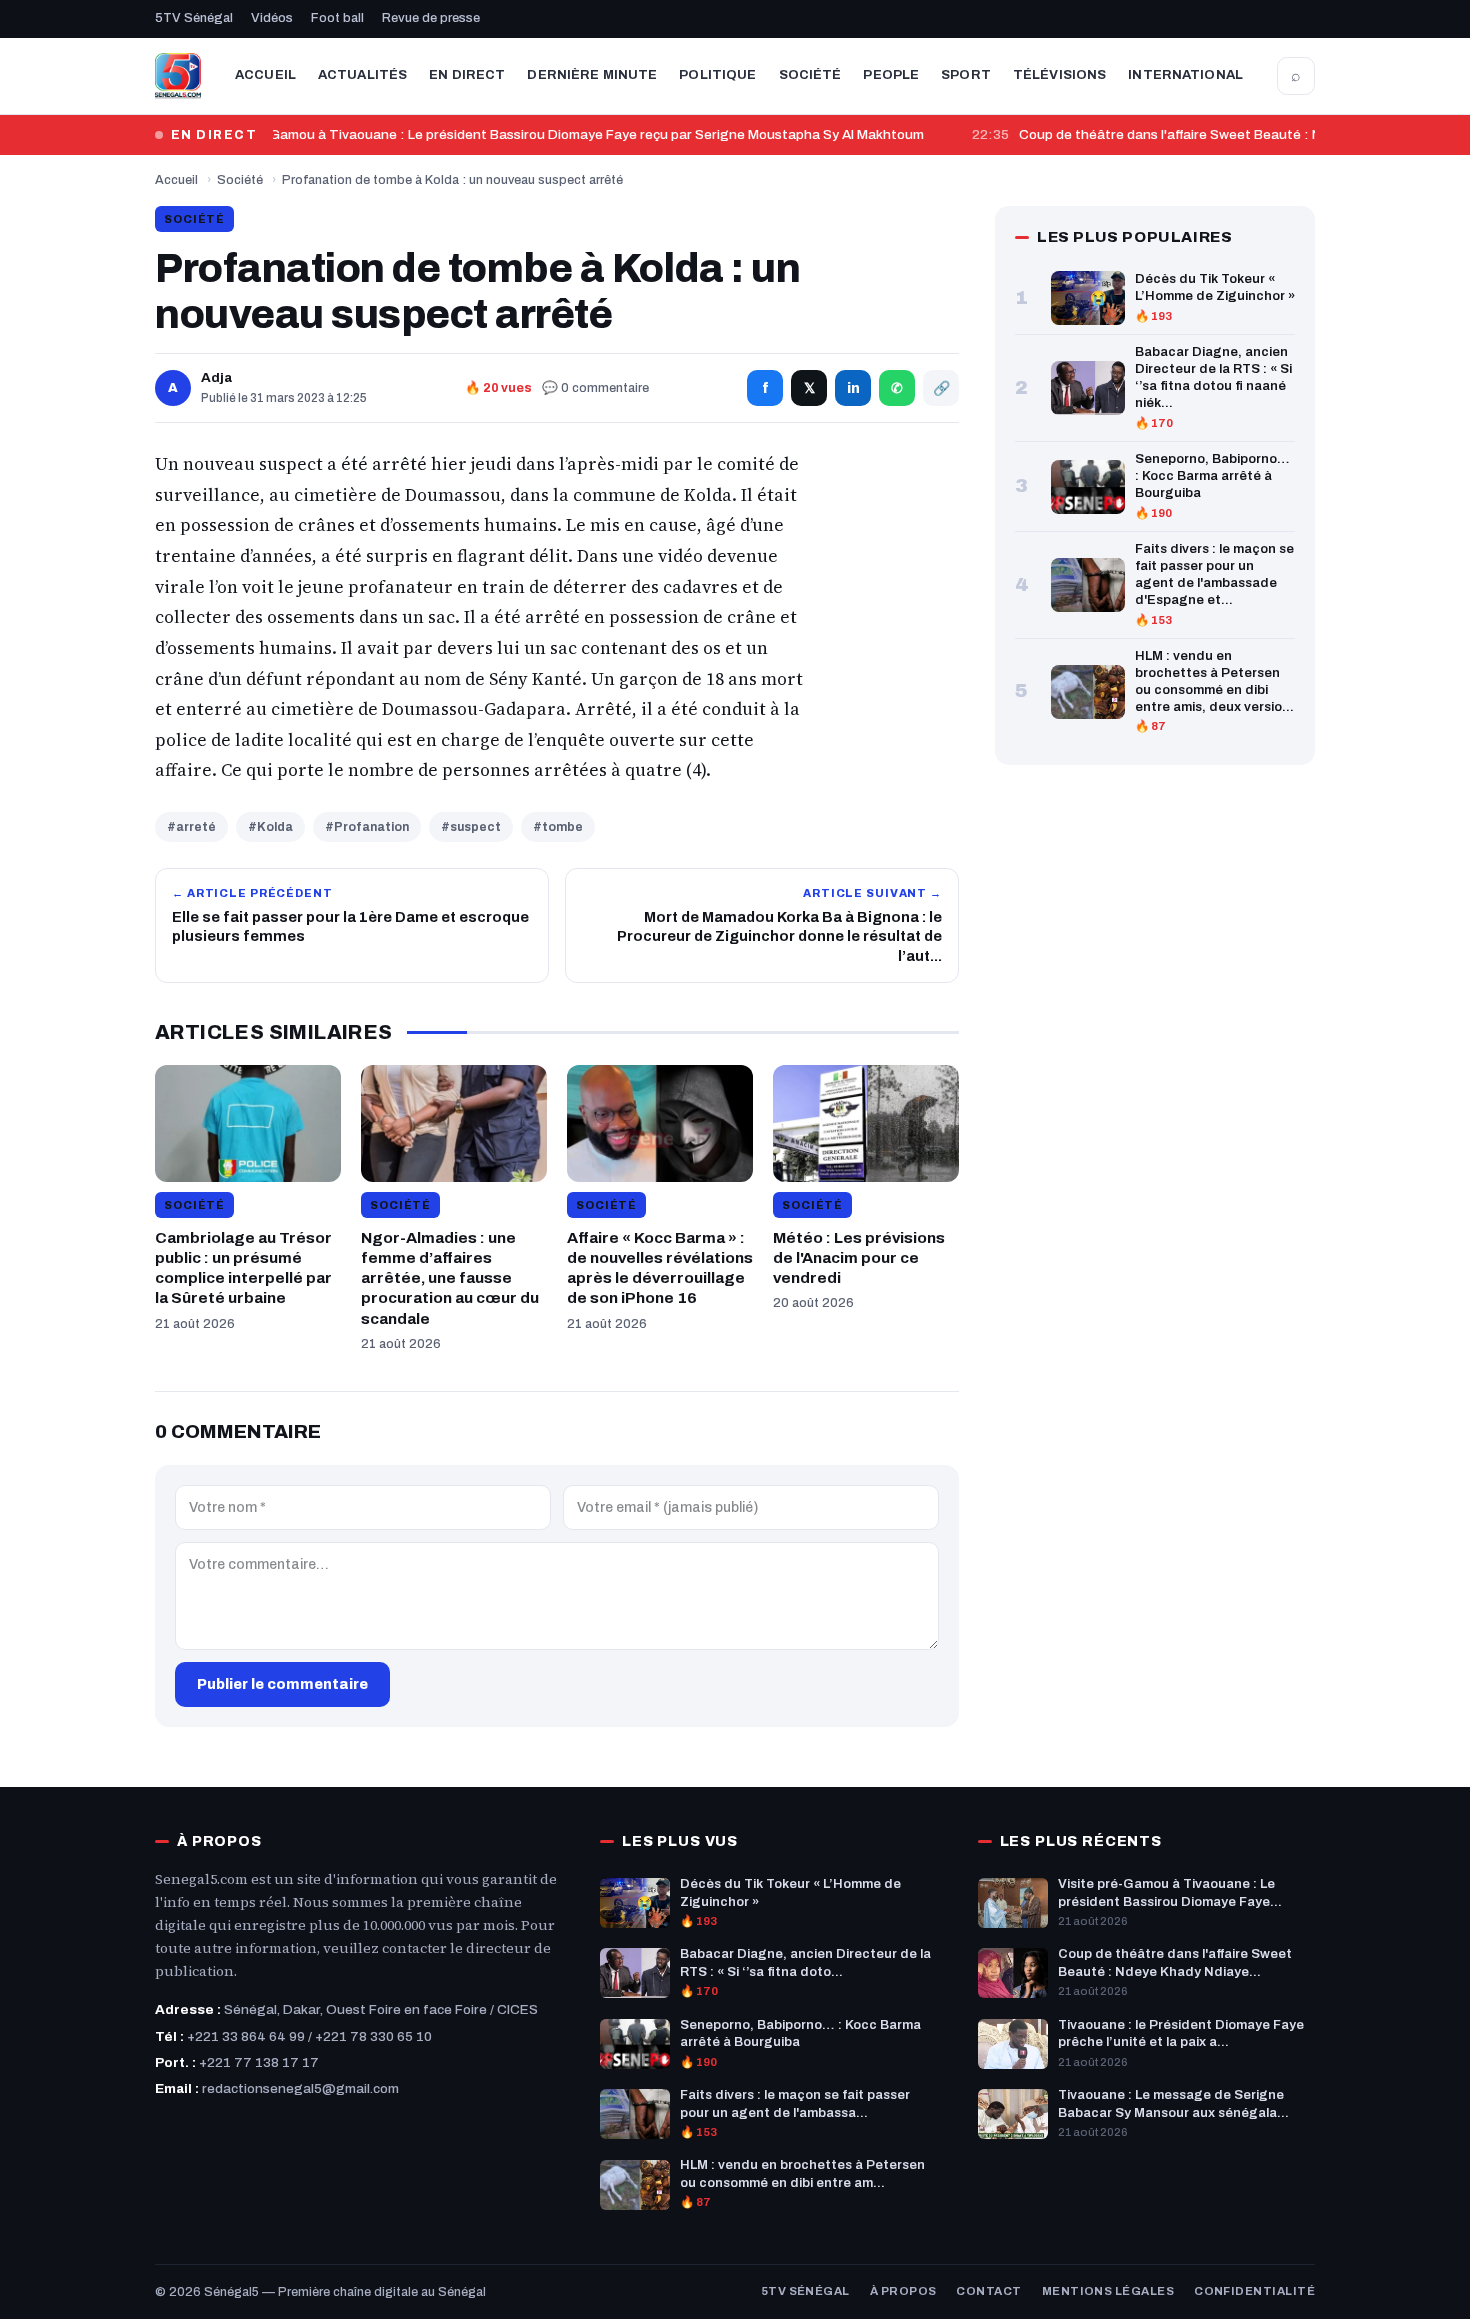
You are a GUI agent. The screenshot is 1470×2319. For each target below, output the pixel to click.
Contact (988, 2291)
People (891, 75)
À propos (903, 2291)
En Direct (467, 75)
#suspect (471, 827)
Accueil (265, 75)
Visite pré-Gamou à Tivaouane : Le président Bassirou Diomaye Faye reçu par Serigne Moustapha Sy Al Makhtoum (556, 134)
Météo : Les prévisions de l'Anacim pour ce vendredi (859, 1257)
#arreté (191, 827)
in (853, 388)
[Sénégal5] (178, 76)
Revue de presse (431, 18)
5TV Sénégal (194, 18)
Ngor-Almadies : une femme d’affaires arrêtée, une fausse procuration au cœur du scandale (450, 1278)
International (1185, 75)
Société (810, 75)
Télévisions (1059, 75)
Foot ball (337, 18)
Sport (966, 75)
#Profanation (367, 827)
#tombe (558, 827)
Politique (717, 75)
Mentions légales (1108, 2291)
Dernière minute (592, 75)
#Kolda (270, 827)
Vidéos (272, 18)
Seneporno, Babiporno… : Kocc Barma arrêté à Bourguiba (1212, 476)
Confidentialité (1254, 2291)
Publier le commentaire (282, 1684)
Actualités (362, 75)
